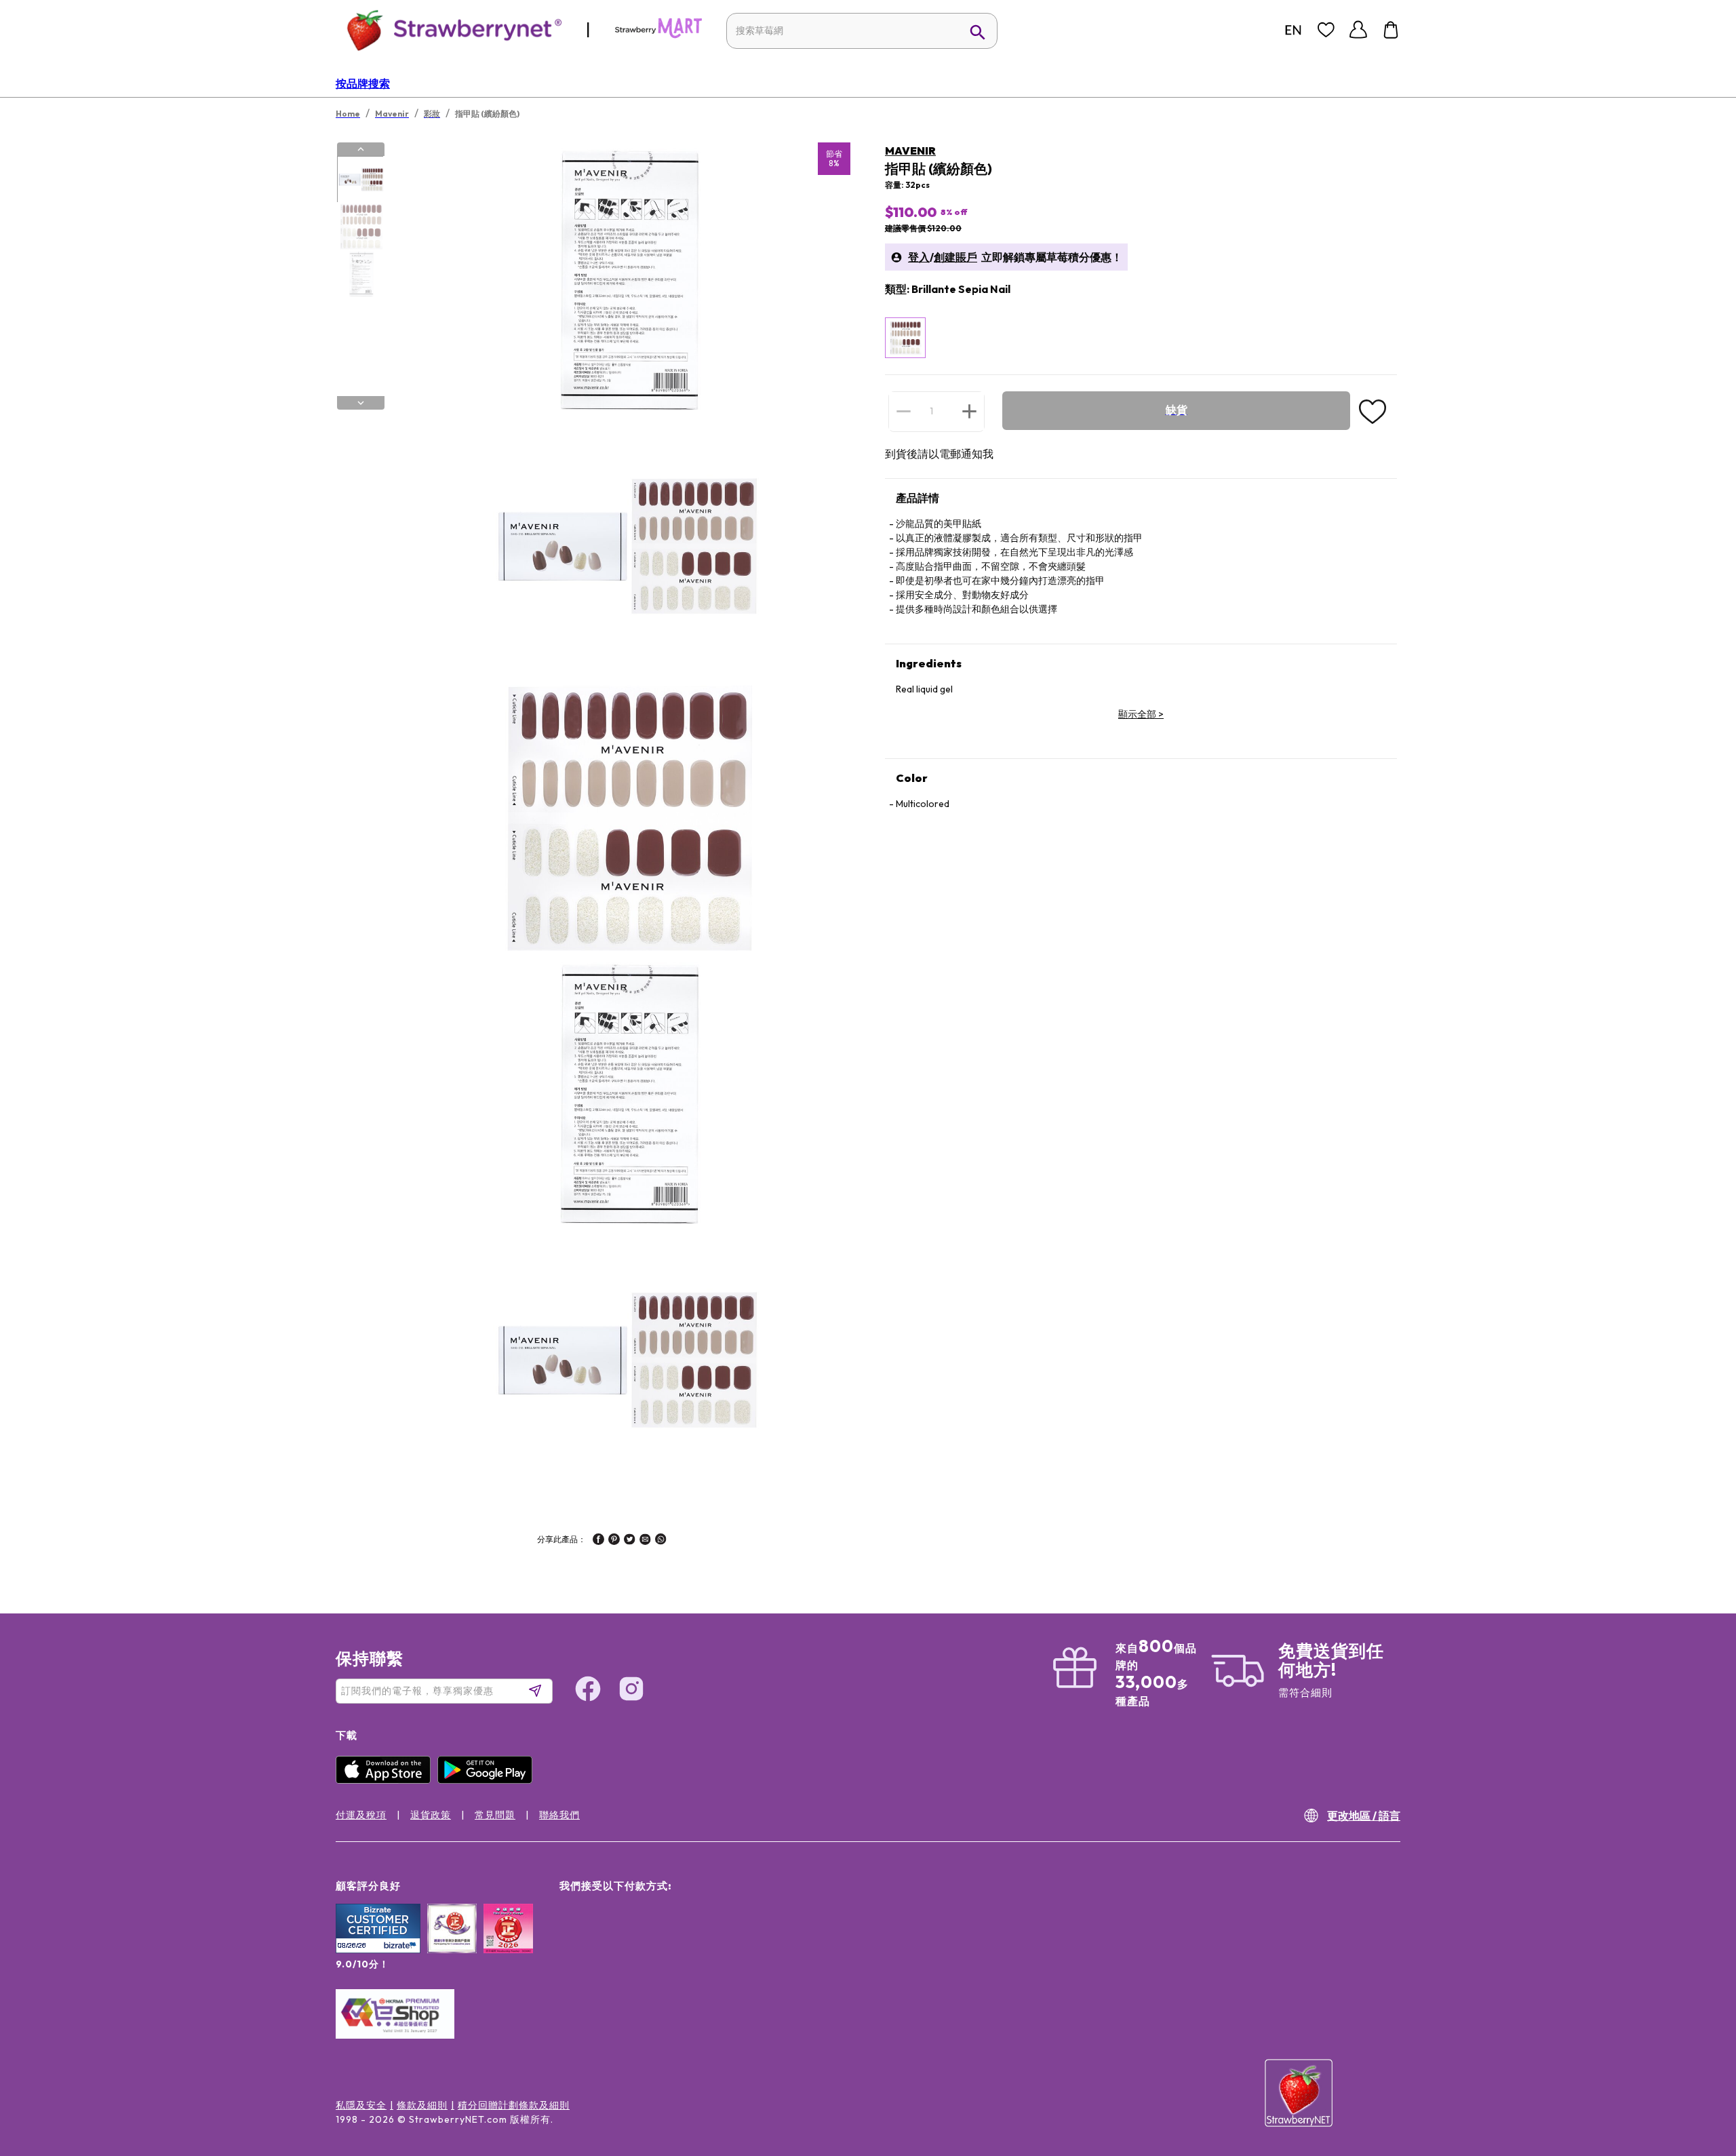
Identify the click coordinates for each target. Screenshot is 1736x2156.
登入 (919, 257)
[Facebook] (588, 1691)
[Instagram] (631, 1691)
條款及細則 (422, 2105)
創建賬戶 (955, 257)
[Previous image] (361, 149)
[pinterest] (614, 1541)
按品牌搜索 (363, 83)
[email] (645, 1541)
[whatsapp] (661, 1541)
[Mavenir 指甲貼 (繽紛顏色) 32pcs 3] (360, 273)
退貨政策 (431, 1815)
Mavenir (910, 151)
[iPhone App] (387, 1780)
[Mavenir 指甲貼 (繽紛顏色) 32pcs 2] (360, 227)
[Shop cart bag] (1391, 30)
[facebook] (598, 1541)
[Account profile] (1358, 30)
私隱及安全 (361, 2105)
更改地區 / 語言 (1364, 1816)
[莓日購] (658, 35)
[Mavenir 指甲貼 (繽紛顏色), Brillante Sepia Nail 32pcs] (905, 338)
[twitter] (630, 1541)
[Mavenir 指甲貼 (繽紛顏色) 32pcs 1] (360, 180)
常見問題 (495, 1815)
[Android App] (488, 1780)
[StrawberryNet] (449, 30)
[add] (969, 411)
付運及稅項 (361, 1815)
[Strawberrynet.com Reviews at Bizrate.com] (378, 1950)
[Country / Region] (1293, 30)
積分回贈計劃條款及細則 (514, 2105)
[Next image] (361, 403)
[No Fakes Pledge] (508, 1943)
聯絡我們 (559, 1815)
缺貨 (1177, 410)
